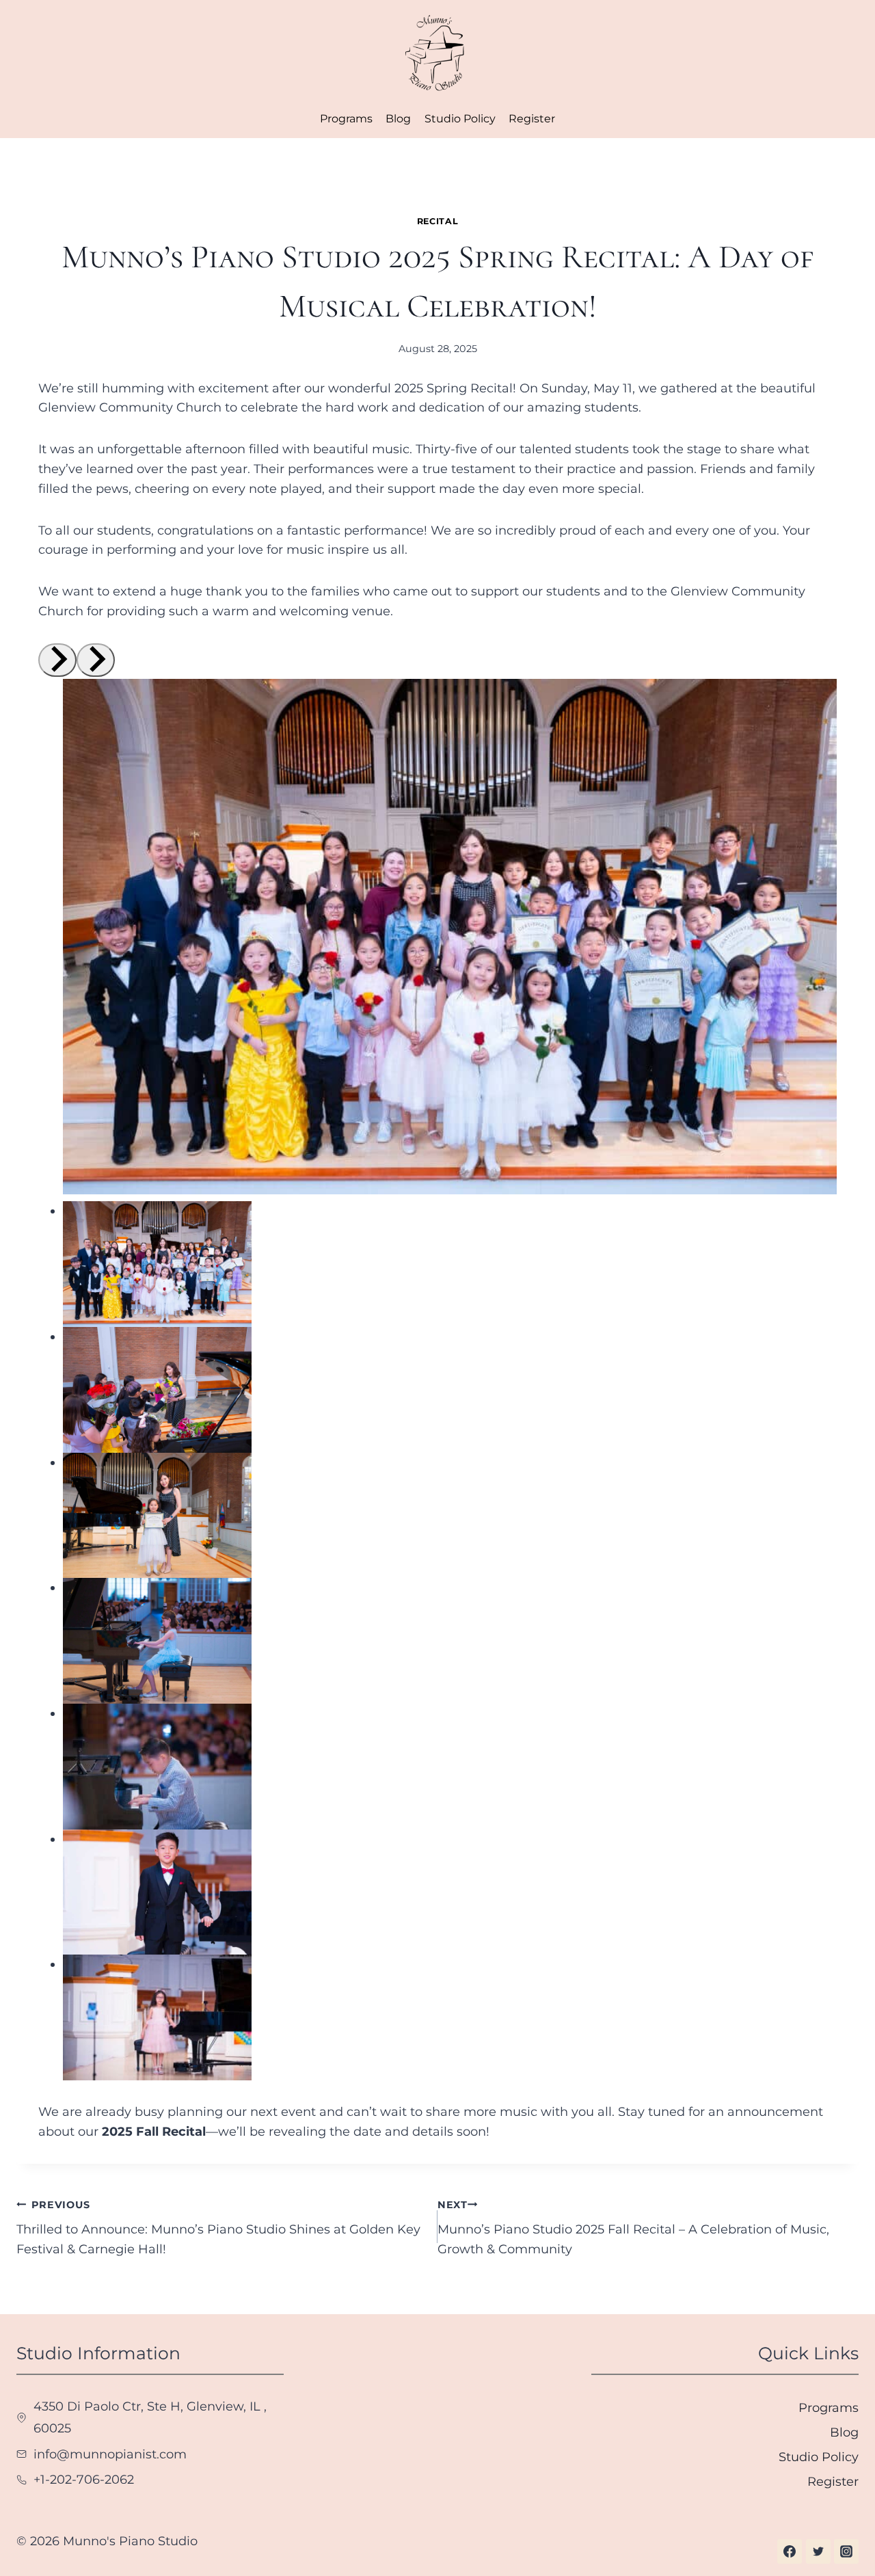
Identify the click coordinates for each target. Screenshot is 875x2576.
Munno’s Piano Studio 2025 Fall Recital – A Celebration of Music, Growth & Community (633, 2228)
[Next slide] (96, 660)
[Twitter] (818, 2551)
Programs (346, 119)
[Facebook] (790, 2551)
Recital (437, 221)
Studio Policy (460, 119)
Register (532, 119)
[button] (157, 1264)
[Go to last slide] (57, 660)
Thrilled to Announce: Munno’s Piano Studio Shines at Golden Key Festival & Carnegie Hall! (218, 2228)
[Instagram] (846, 2551)
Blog (398, 119)
